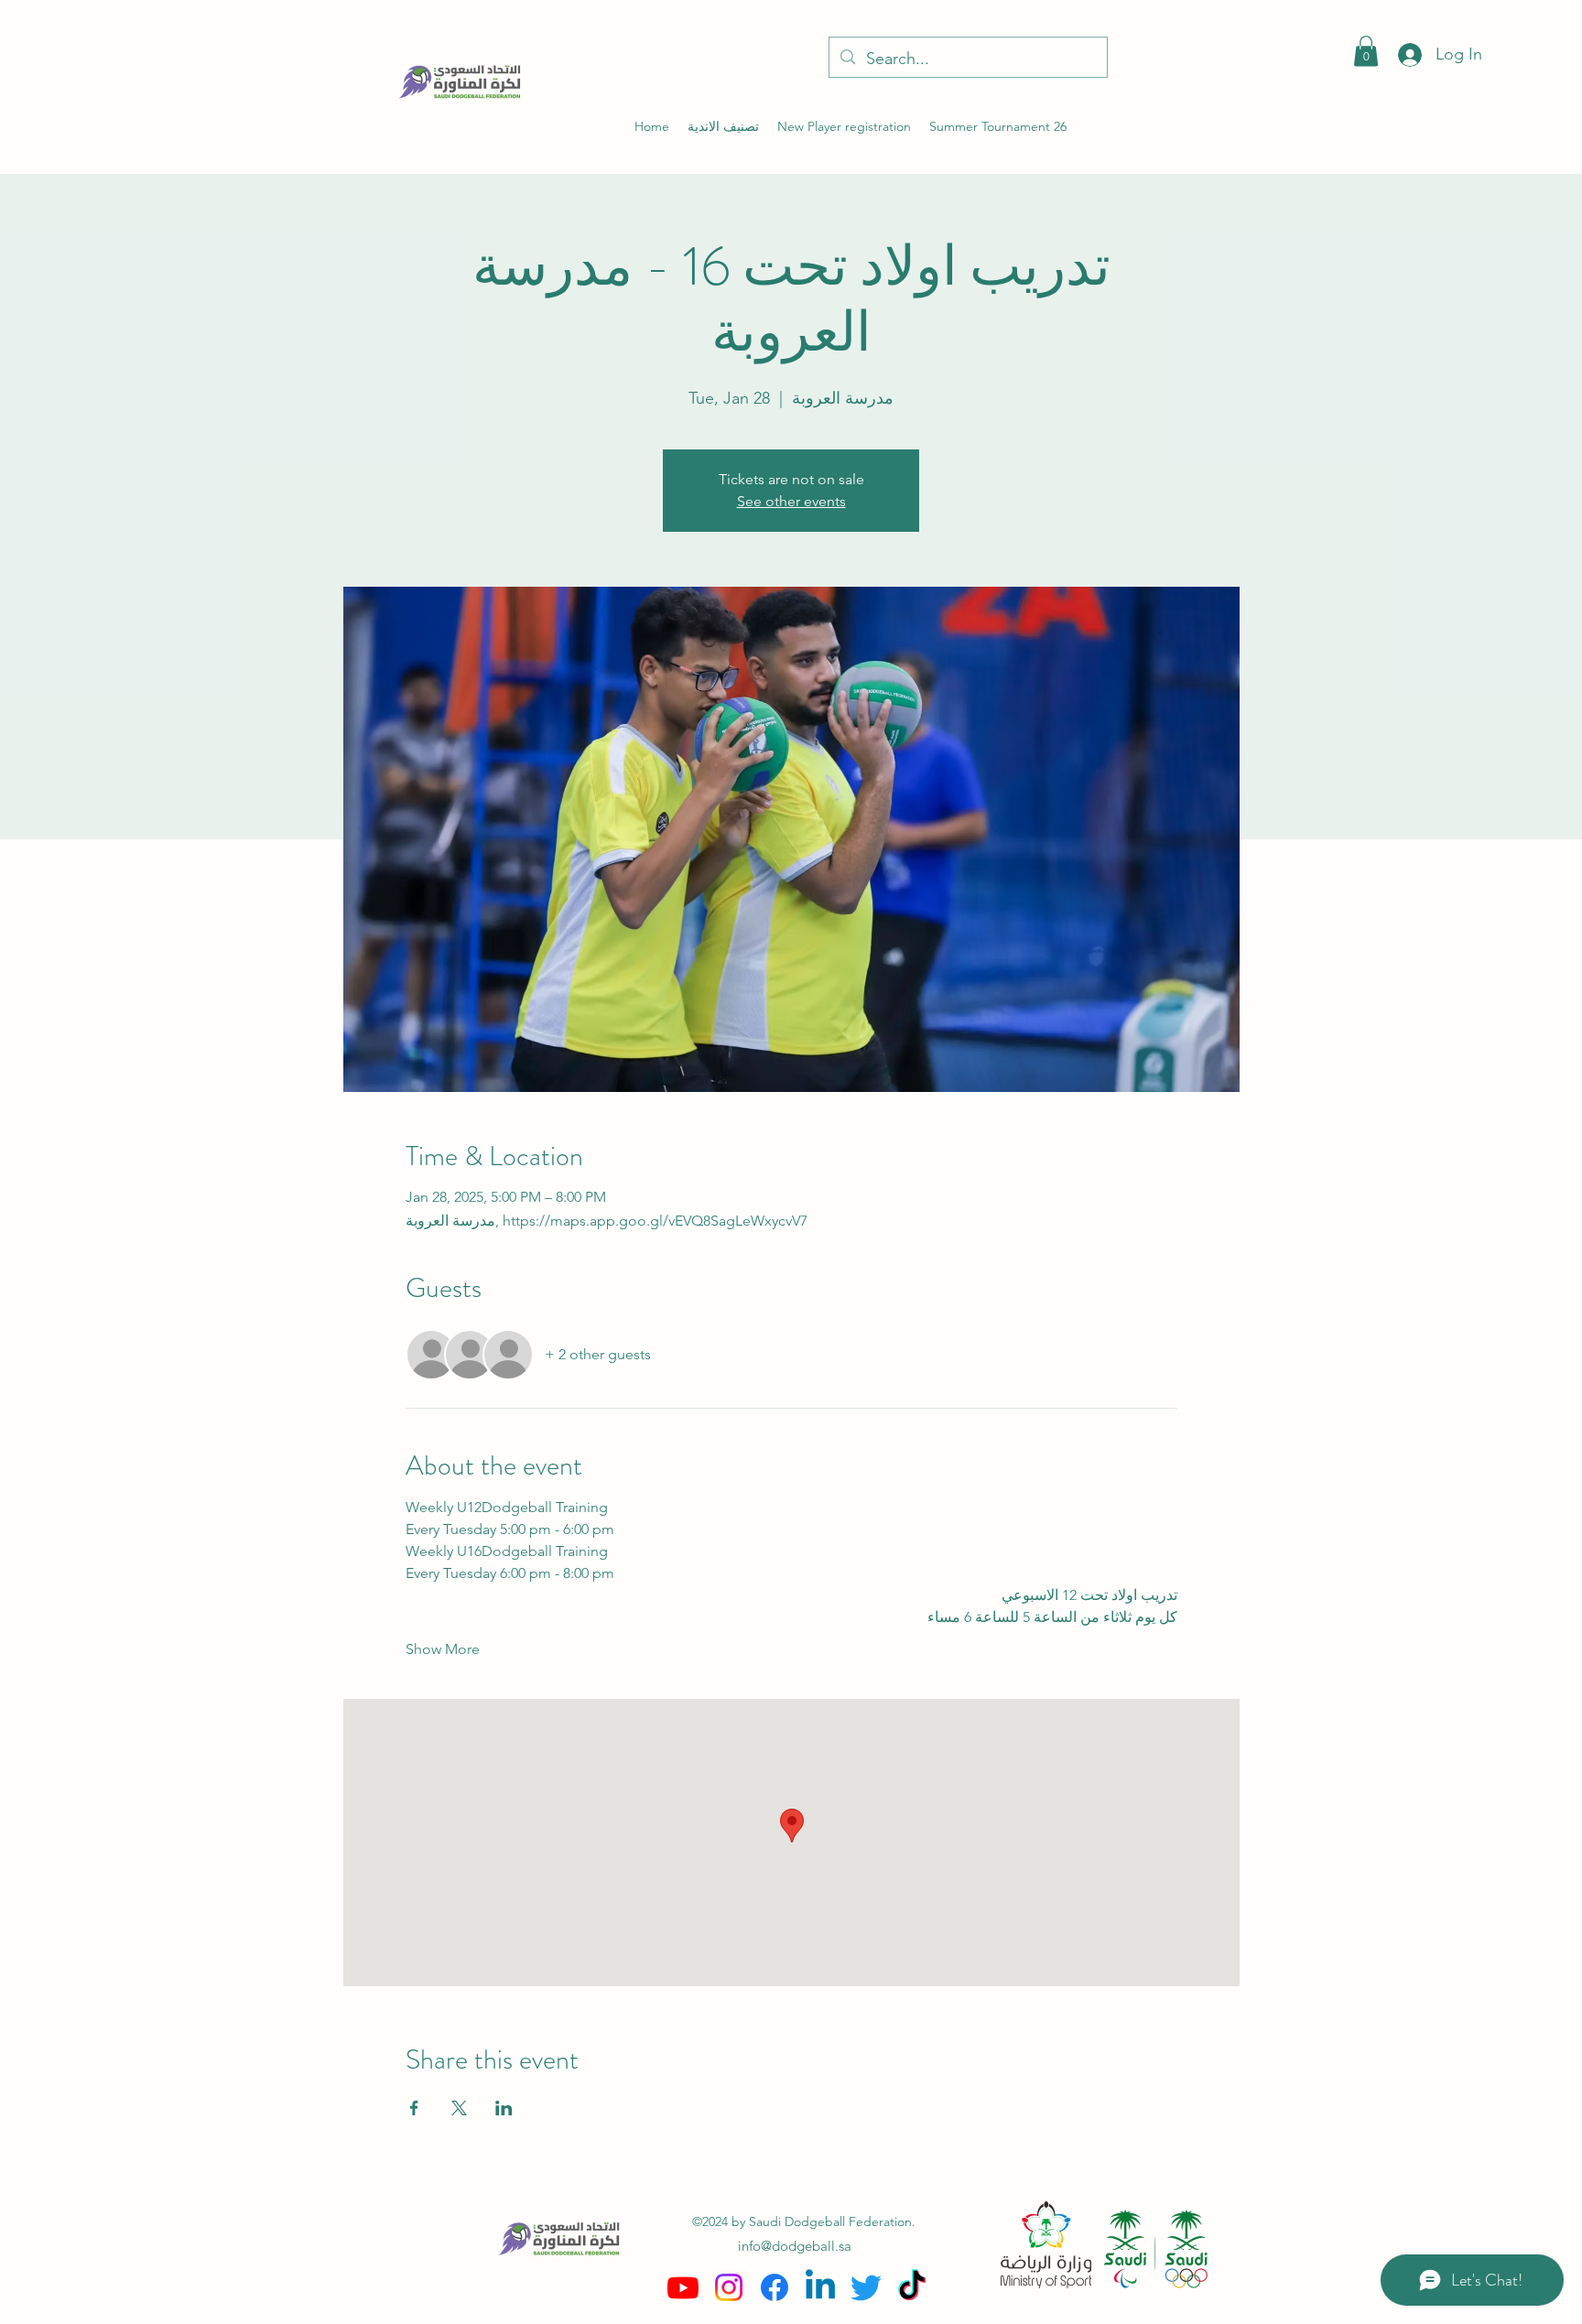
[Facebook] (775, 2287)
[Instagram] (729, 2287)
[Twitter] (866, 2287)
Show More (443, 1649)
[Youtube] (683, 2287)
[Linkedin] (820, 2287)
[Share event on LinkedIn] (504, 2108)
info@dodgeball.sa (795, 2246)
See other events (791, 501)
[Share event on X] (459, 2108)
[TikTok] (912, 2287)
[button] (1366, 51)
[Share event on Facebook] (414, 2108)
